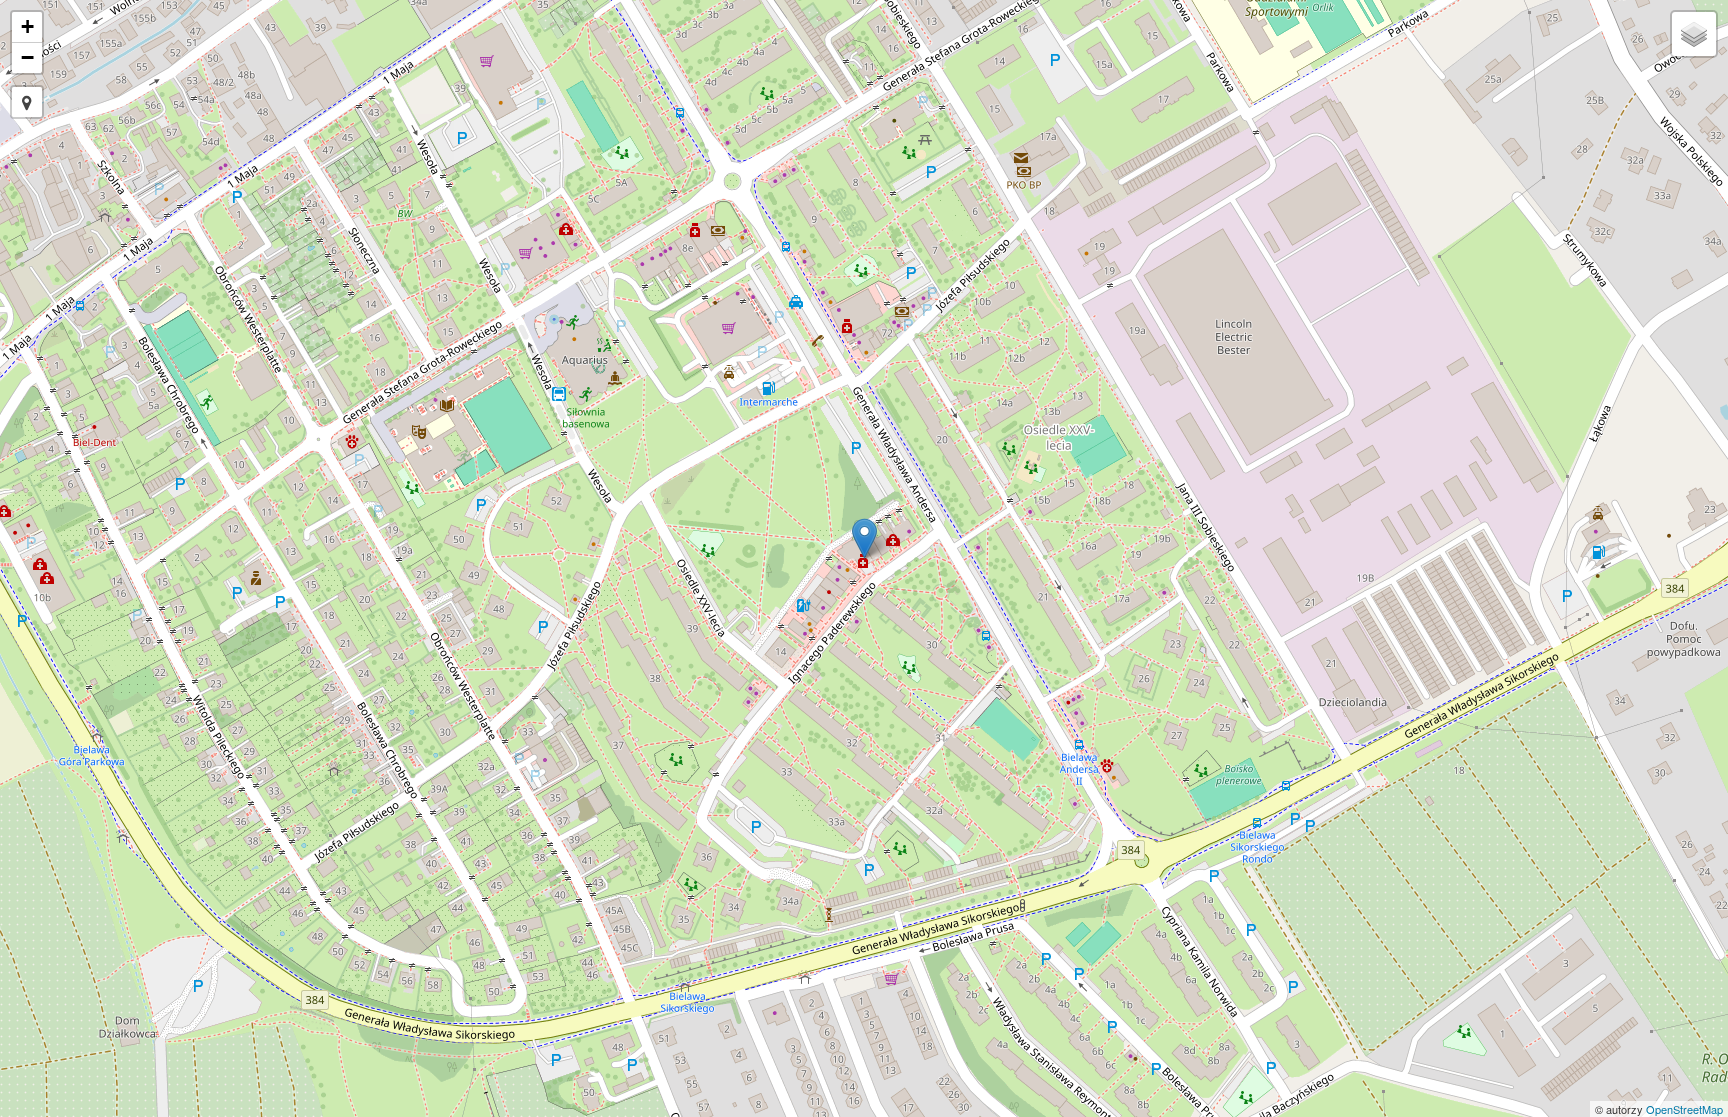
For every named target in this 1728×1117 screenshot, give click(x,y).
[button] (27, 102)
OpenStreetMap (1684, 1109)
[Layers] (1694, 34)
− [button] (27, 57)
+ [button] (27, 26)
